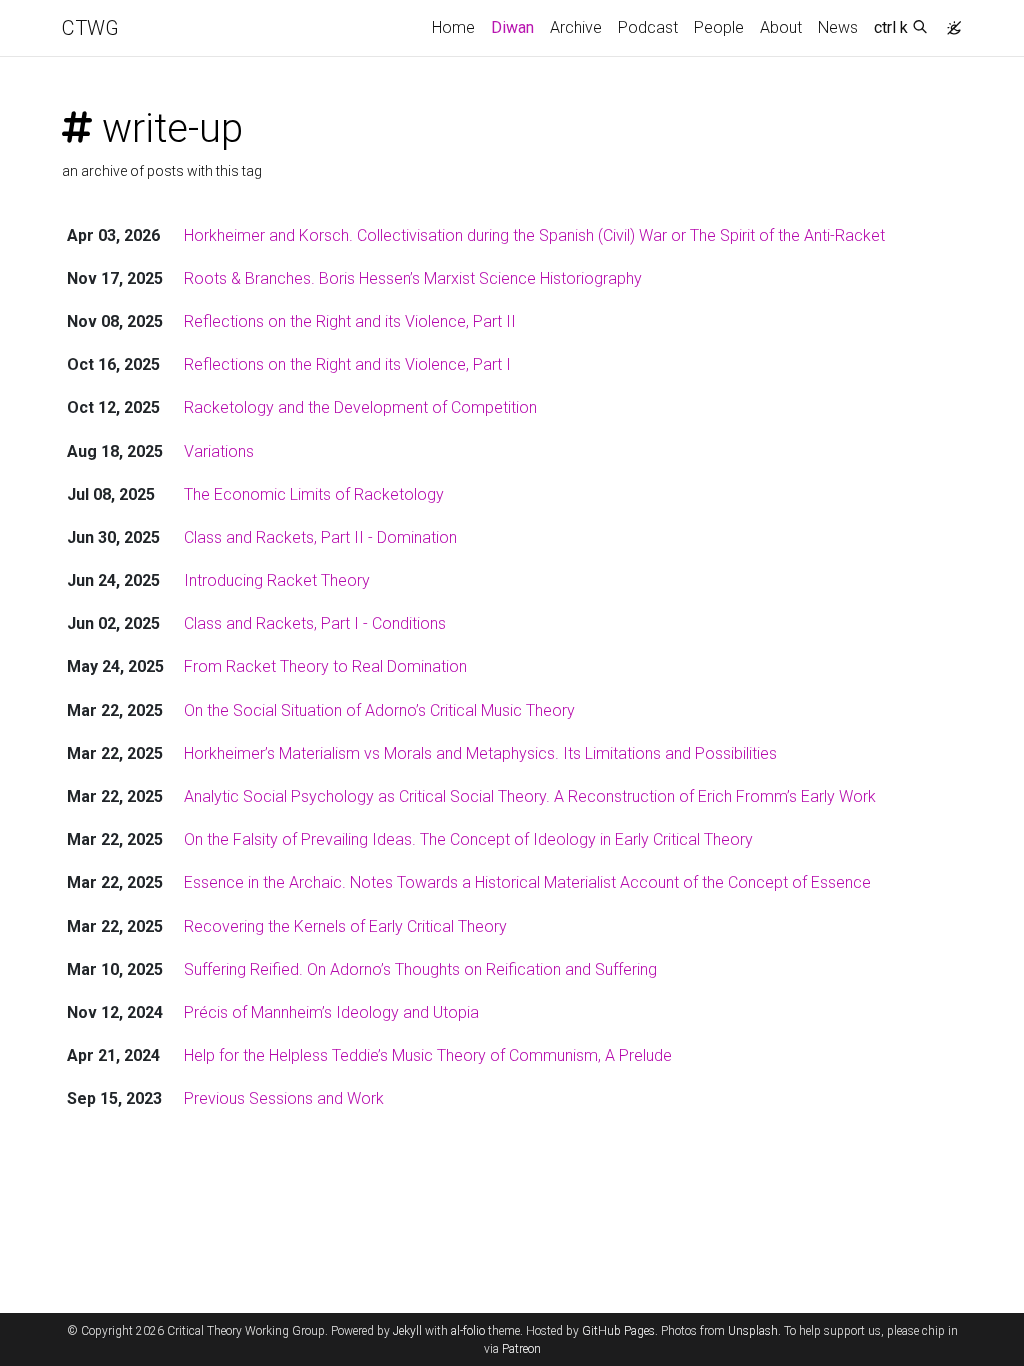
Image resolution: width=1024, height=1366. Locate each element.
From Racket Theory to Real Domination (325, 666)
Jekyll (407, 1331)
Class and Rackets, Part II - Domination (320, 537)
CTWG (90, 28)
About (781, 27)
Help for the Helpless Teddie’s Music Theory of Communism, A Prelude (428, 1055)
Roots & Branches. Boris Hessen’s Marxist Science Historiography (413, 278)
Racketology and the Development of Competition (360, 407)
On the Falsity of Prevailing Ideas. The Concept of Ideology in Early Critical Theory (468, 839)
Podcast (648, 27)
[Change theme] (949, 22)
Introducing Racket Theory (277, 580)
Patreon (521, 1349)
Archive (576, 27)
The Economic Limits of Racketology (314, 494)
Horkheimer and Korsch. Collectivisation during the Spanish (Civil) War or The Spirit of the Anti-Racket (534, 235)
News (838, 27)
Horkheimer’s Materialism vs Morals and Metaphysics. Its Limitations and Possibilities (480, 753)
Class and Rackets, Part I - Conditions (315, 623)
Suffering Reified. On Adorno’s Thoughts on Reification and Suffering (420, 969)
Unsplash (753, 1331)
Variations (219, 451)
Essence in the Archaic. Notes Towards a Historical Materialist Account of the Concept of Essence (527, 882)
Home (453, 27)
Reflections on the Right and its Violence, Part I (347, 364)
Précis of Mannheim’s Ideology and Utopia (331, 1012)
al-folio (468, 1331)
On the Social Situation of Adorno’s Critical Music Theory (379, 710)
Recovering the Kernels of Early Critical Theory (345, 926)
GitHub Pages (618, 1331)
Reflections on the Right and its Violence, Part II (350, 321)
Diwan (512, 27)
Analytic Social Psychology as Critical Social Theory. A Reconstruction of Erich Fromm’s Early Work (530, 796)
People (719, 27)
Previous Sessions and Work (284, 1098)
